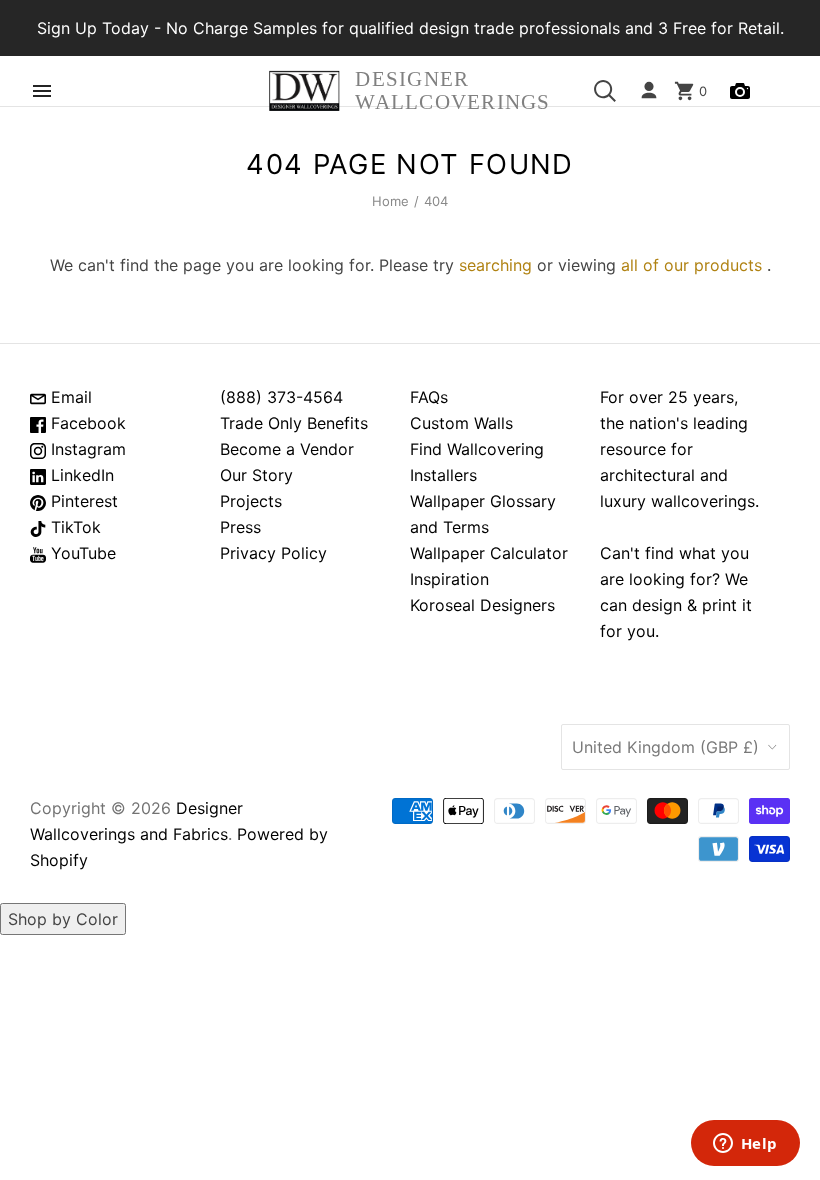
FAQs (429, 397)
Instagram (86, 449)
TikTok (73, 527)
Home (391, 201)
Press (240, 527)
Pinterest (82, 501)
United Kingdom (665, 747)
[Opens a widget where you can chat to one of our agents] (745, 1145)
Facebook (86, 423)
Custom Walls (461, 423)
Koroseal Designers (482, 605)
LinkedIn (80, 475)
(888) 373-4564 (281, 397)
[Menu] (42, 91)
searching (495, 265)
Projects (251, 501)
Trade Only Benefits (294, 423)
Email (69, 397)
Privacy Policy (273, 553)
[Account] (649, 91)
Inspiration (449, 579)
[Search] (605, 91)
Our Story (256, 475)
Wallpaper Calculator (489, 553)
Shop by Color (63, 919)
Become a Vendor (287, 449)
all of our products (691, 265)
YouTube (81, 553)
